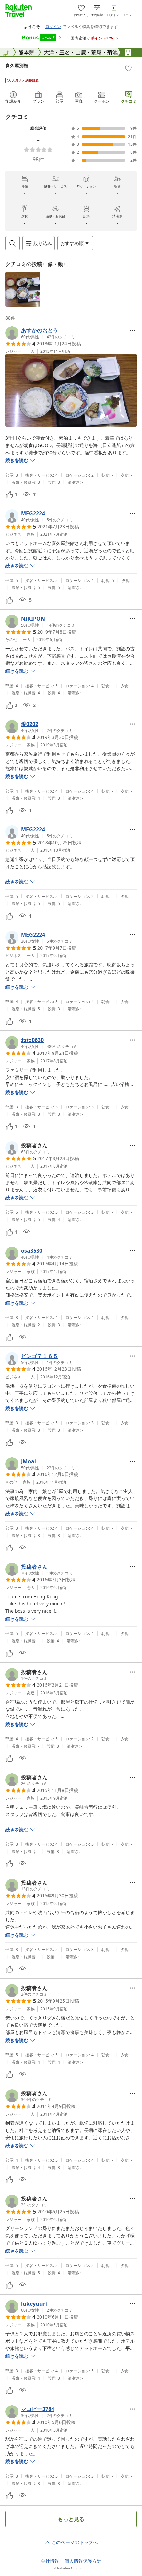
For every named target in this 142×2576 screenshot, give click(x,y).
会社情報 (50, 2561)
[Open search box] (13, 243)
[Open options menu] (133, 330)
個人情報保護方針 (83, 2561)
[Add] (128, 68)
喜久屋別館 (17, 65)
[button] (23, 289)
